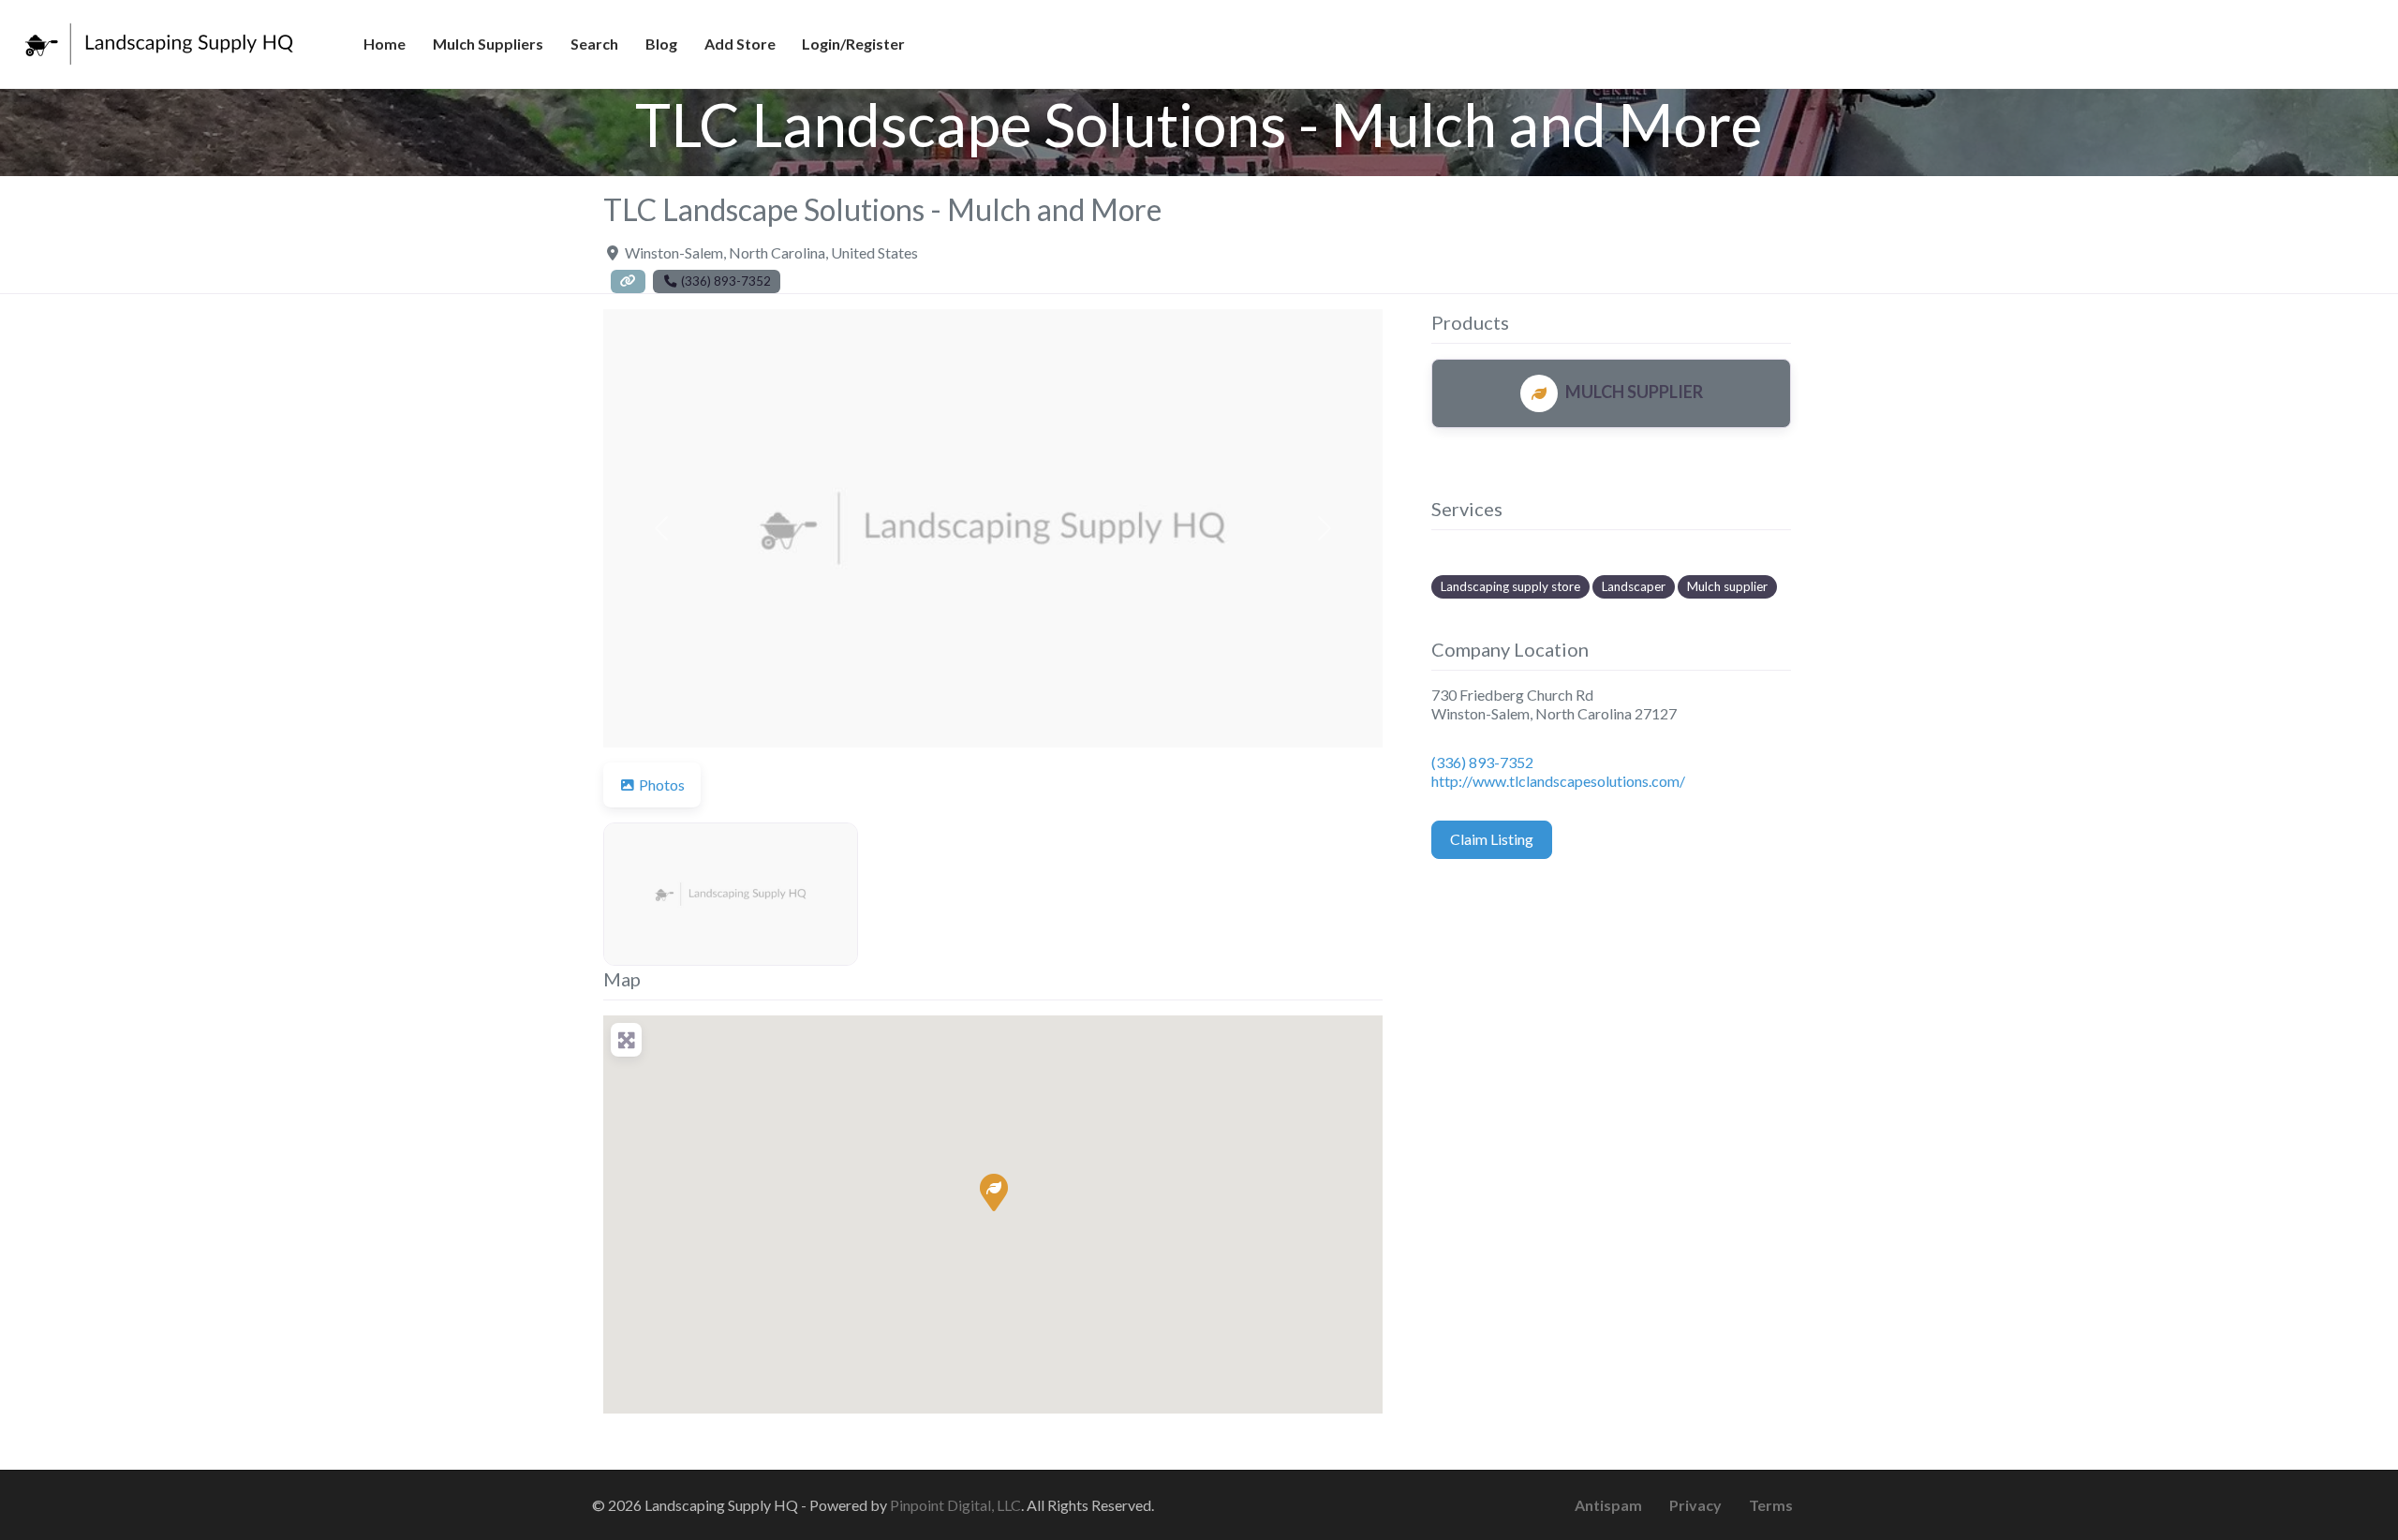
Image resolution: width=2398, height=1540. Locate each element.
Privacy (1695, 1505)
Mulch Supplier (1634, 392)
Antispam (1608, 1505)
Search (594, 44)
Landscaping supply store (1510, 586)
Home (385, 44)
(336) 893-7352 (1482, 762)
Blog (661, 44)
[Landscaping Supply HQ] (160, 41)
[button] (662, 528)
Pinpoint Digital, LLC (955, 1505)
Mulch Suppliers (488, 44)
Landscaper (1634, 586)
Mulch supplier (1727, 586)
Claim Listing (1492, 839)
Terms (1771, 1505)
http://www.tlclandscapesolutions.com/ (1558, 781)
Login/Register (853, 44)
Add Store (740, 44)
